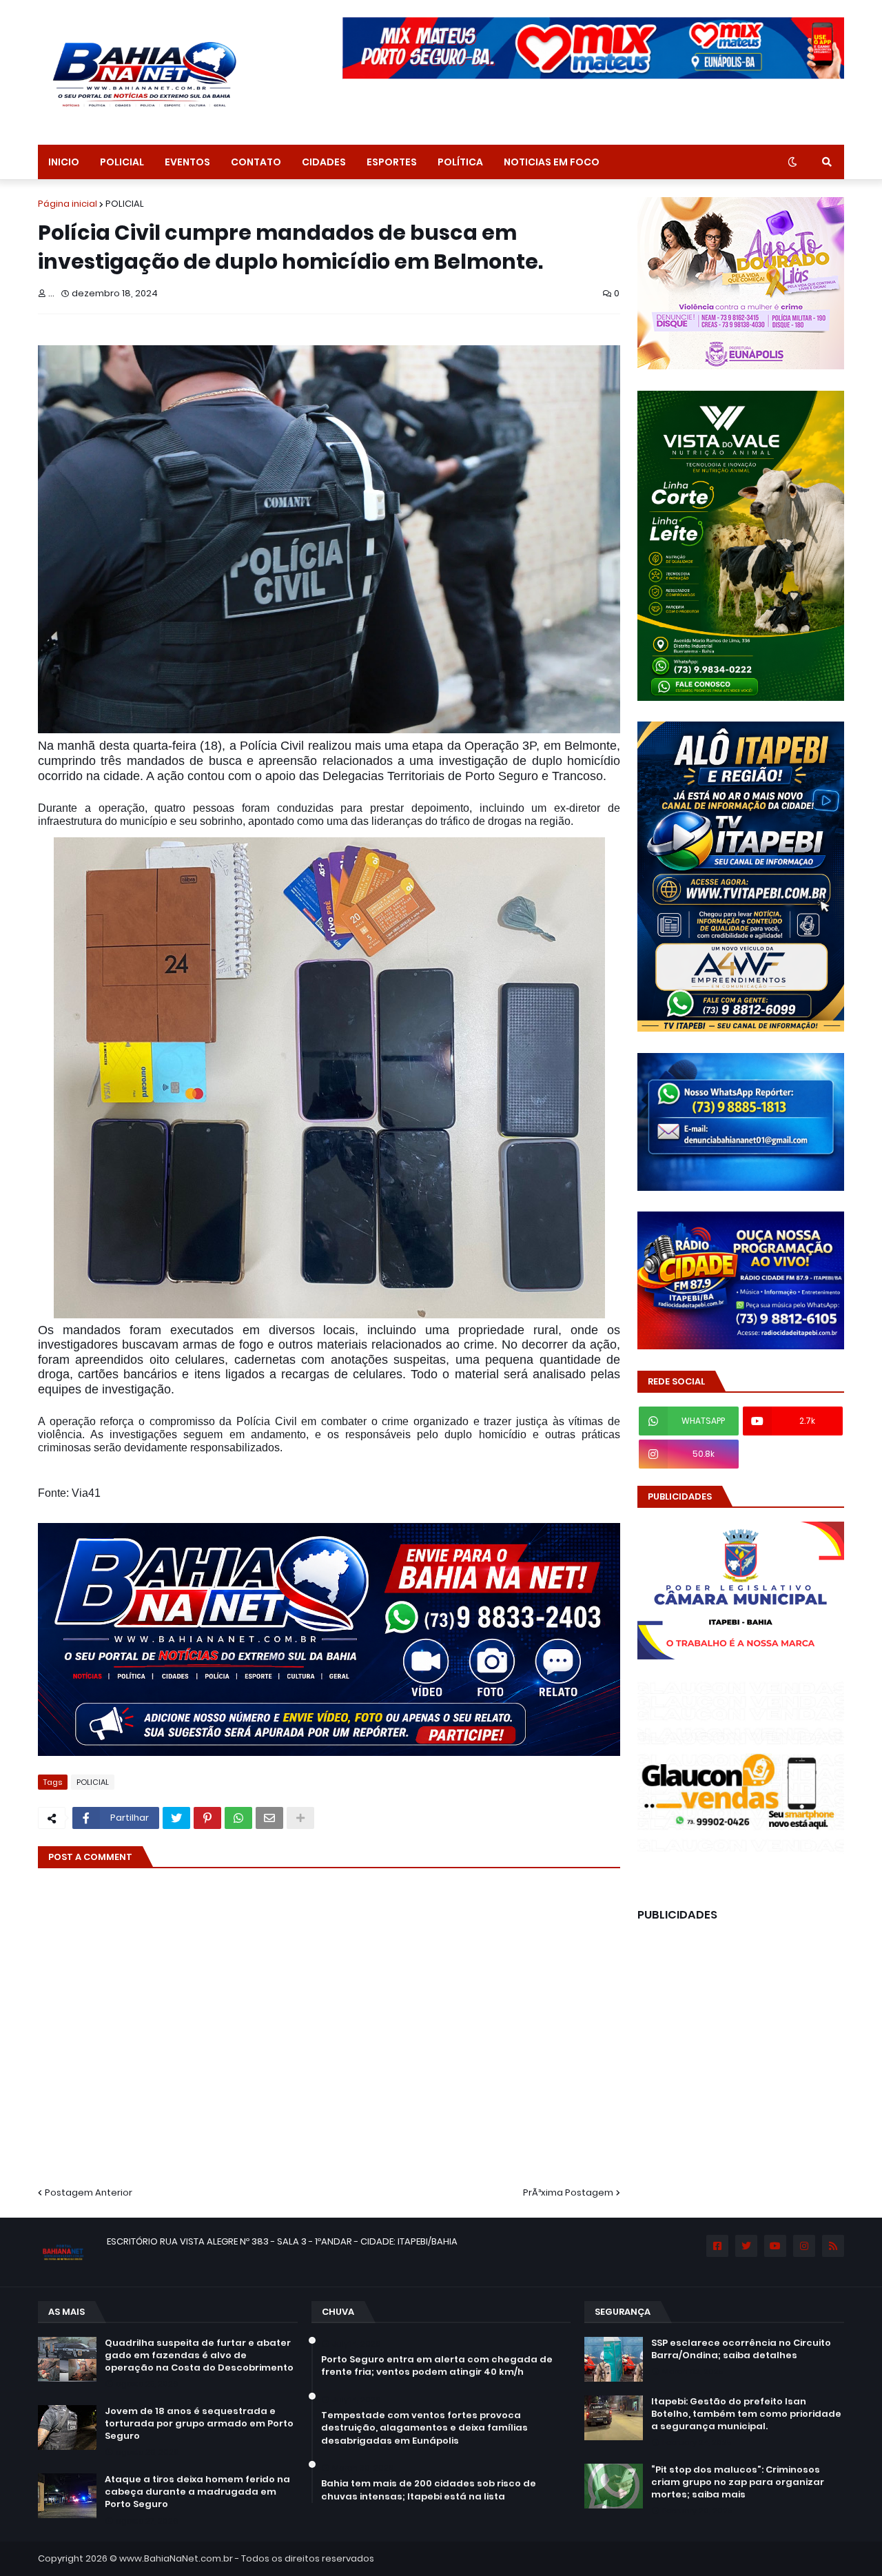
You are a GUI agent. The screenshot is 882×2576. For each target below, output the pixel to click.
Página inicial (68, 204)
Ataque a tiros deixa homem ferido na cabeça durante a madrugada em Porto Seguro (197, 2492)
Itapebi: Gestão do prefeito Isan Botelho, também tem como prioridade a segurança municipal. (746, 2414)
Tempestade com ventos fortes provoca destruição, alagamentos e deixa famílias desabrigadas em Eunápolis (424, 2428)
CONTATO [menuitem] (256, 162)
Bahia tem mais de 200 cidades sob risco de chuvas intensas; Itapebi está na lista (429, 2490)
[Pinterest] (207, 1818)
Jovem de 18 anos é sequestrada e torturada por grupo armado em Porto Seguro (199, 2424)
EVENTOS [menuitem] (187, 162)
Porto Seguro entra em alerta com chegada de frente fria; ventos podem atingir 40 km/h (437, 2366)
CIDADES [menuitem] (324, 162)
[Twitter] (176, 1818)
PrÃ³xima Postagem (568, 2192)
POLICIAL (125, 204)
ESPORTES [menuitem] (392, 162)
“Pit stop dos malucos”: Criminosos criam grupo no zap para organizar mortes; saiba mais (738, 2482)
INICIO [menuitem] (64, 162)
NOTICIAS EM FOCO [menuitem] (552, 162)
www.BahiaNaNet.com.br (176, 2558)
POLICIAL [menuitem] (122, 162)
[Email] (269, 1818)
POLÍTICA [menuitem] (460, 162)
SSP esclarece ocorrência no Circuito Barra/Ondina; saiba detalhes (741, 2349)
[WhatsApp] (238, 1818)
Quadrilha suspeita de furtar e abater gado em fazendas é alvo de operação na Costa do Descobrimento (199, 2355)
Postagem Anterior (89, 2192)
